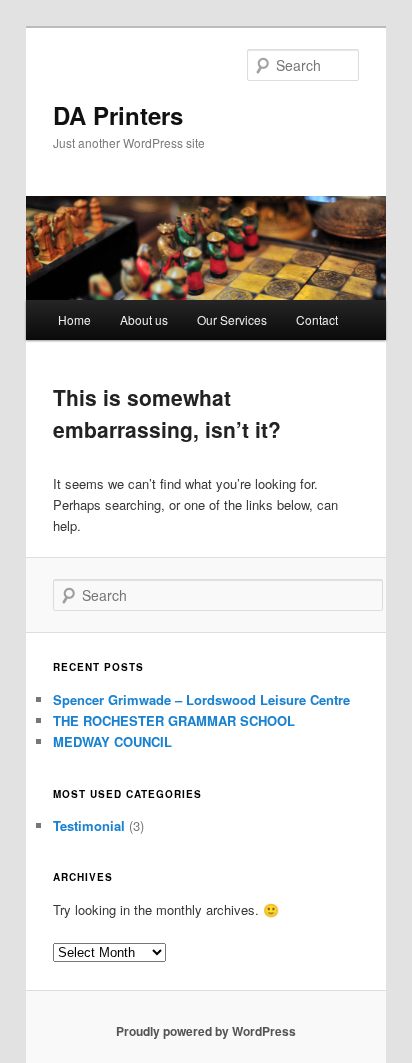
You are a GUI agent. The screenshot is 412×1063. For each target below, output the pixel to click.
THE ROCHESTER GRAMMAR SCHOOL (174, 720)
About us (144, 319)
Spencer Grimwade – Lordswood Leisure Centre (201, 699)
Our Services (232, 319)
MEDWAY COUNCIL (112, 741)
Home (74, 319)
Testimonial (89, 825)
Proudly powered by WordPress (206, 1031)
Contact (317, 319)
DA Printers (118, 115)
